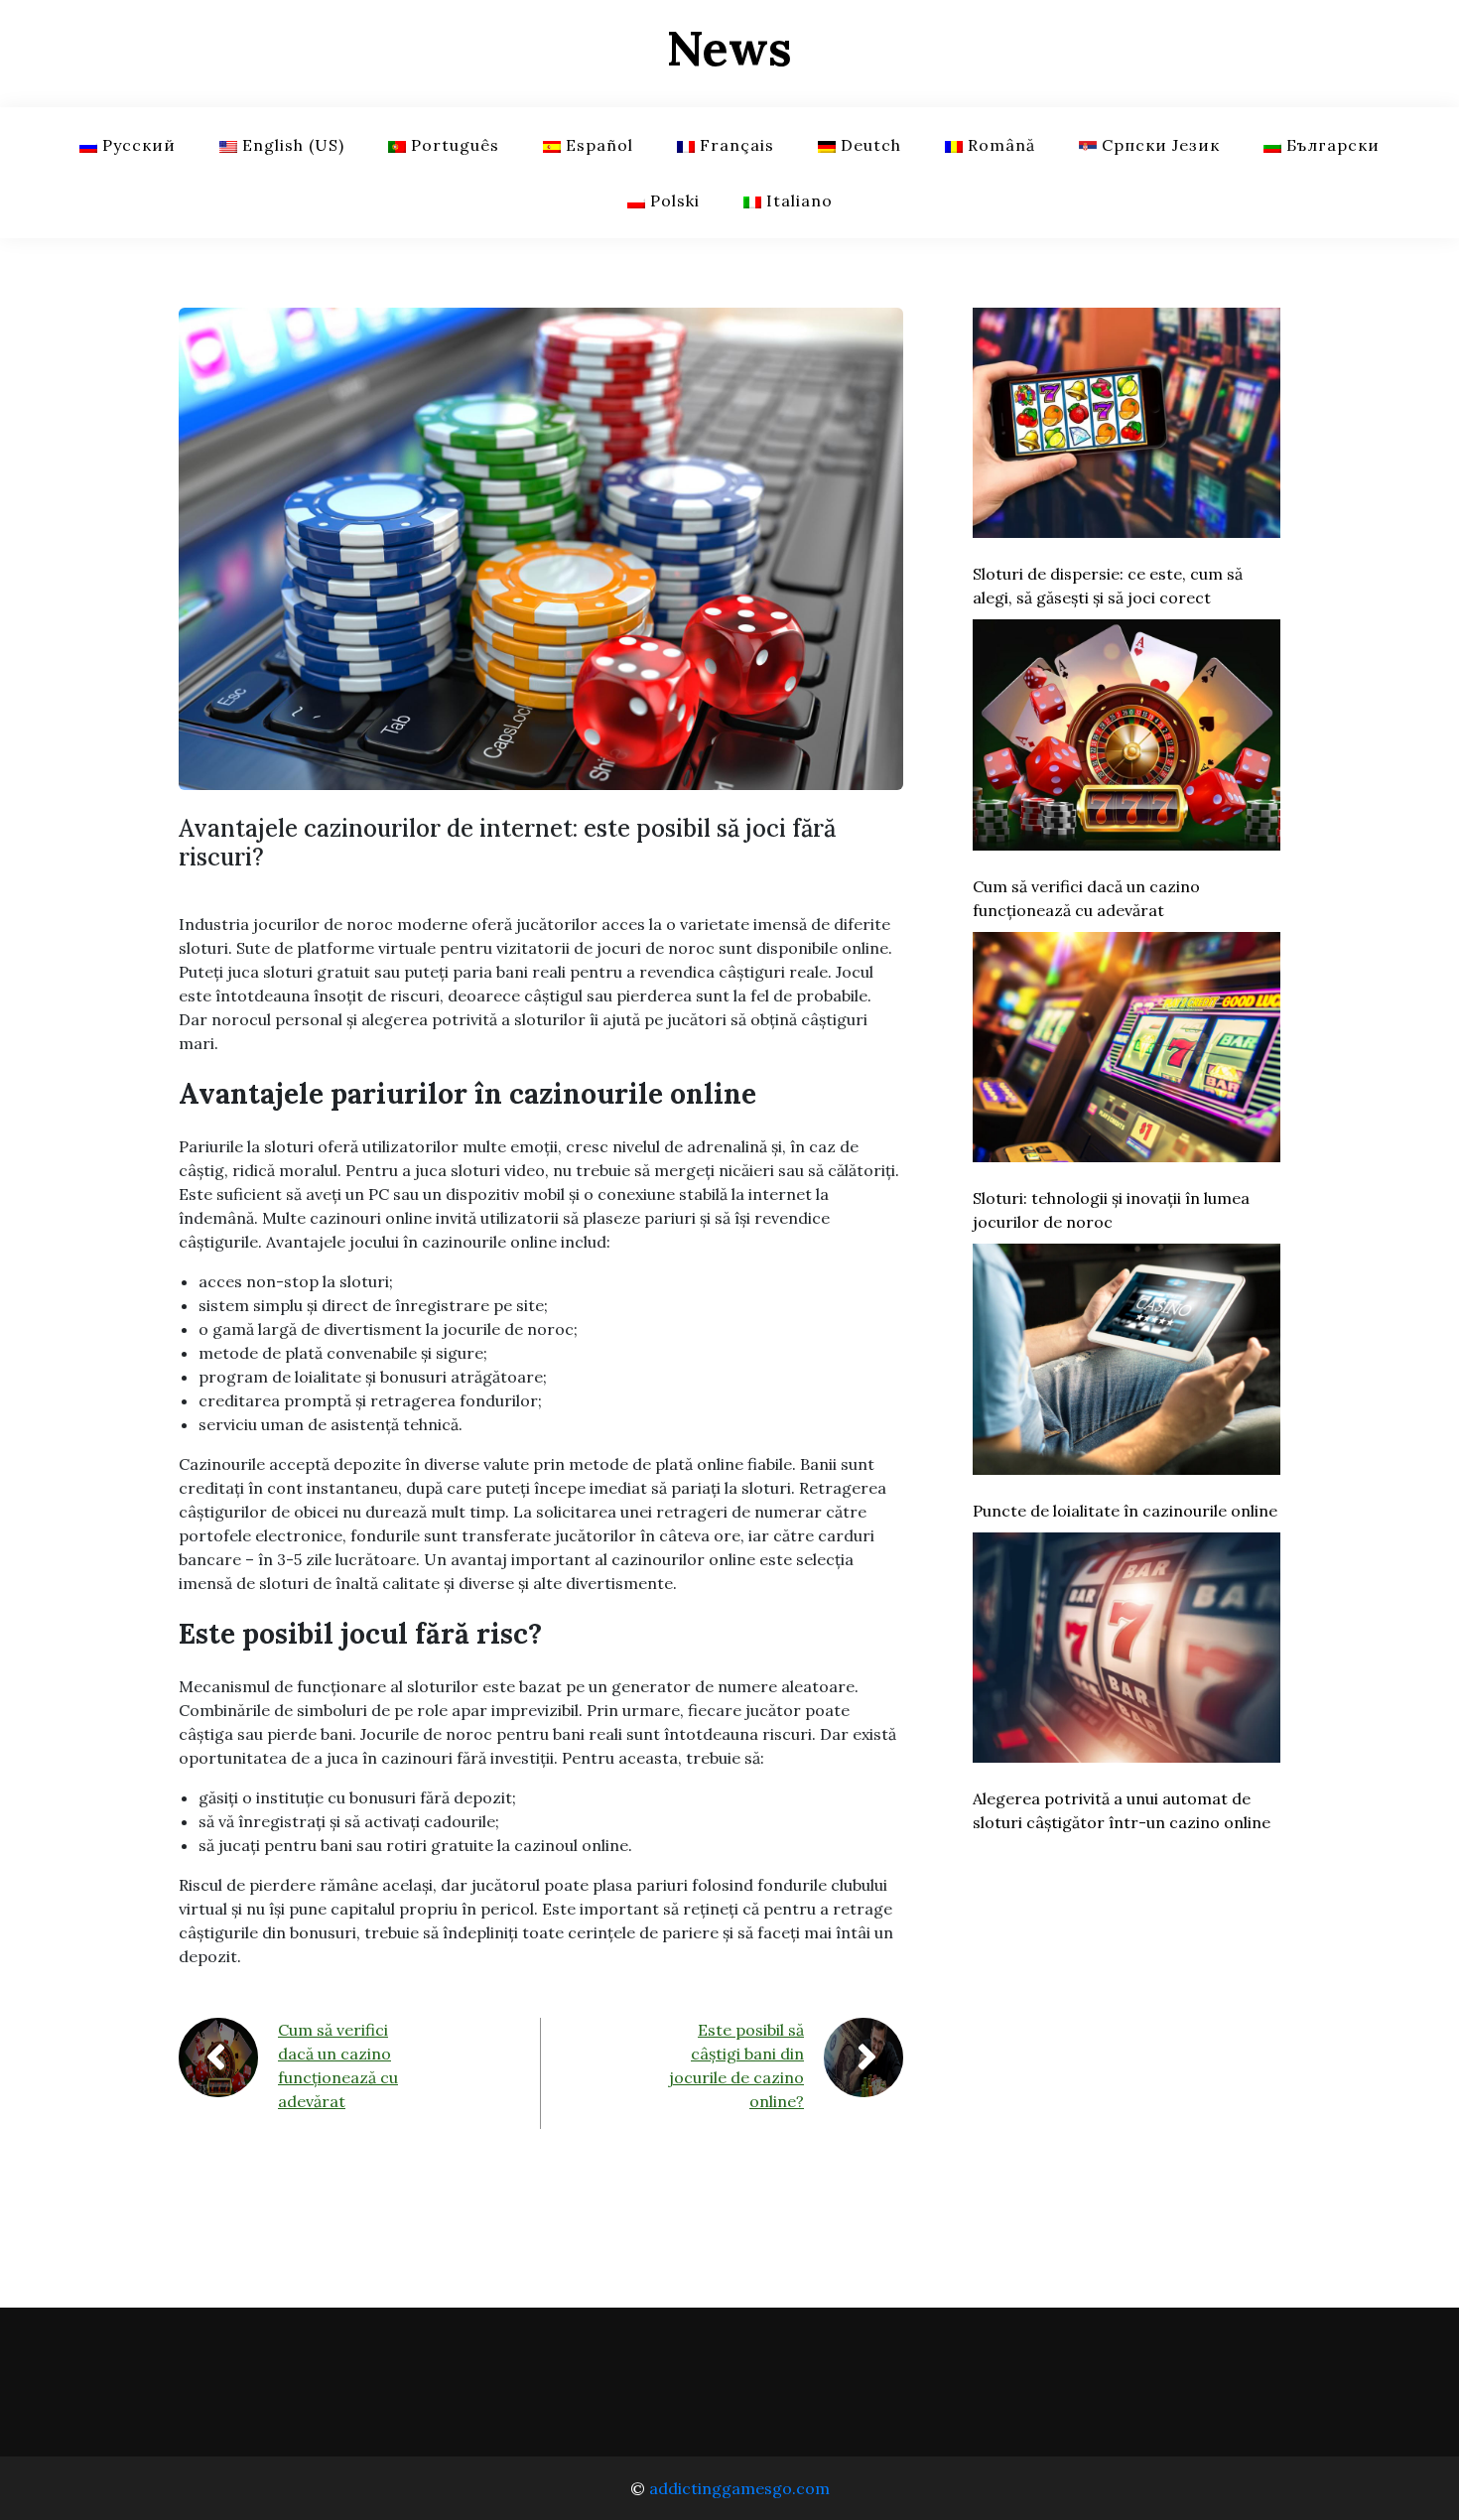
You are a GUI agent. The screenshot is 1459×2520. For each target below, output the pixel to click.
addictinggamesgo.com (739, 2488)
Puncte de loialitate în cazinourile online (1125, 1511)
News (729, 48)
